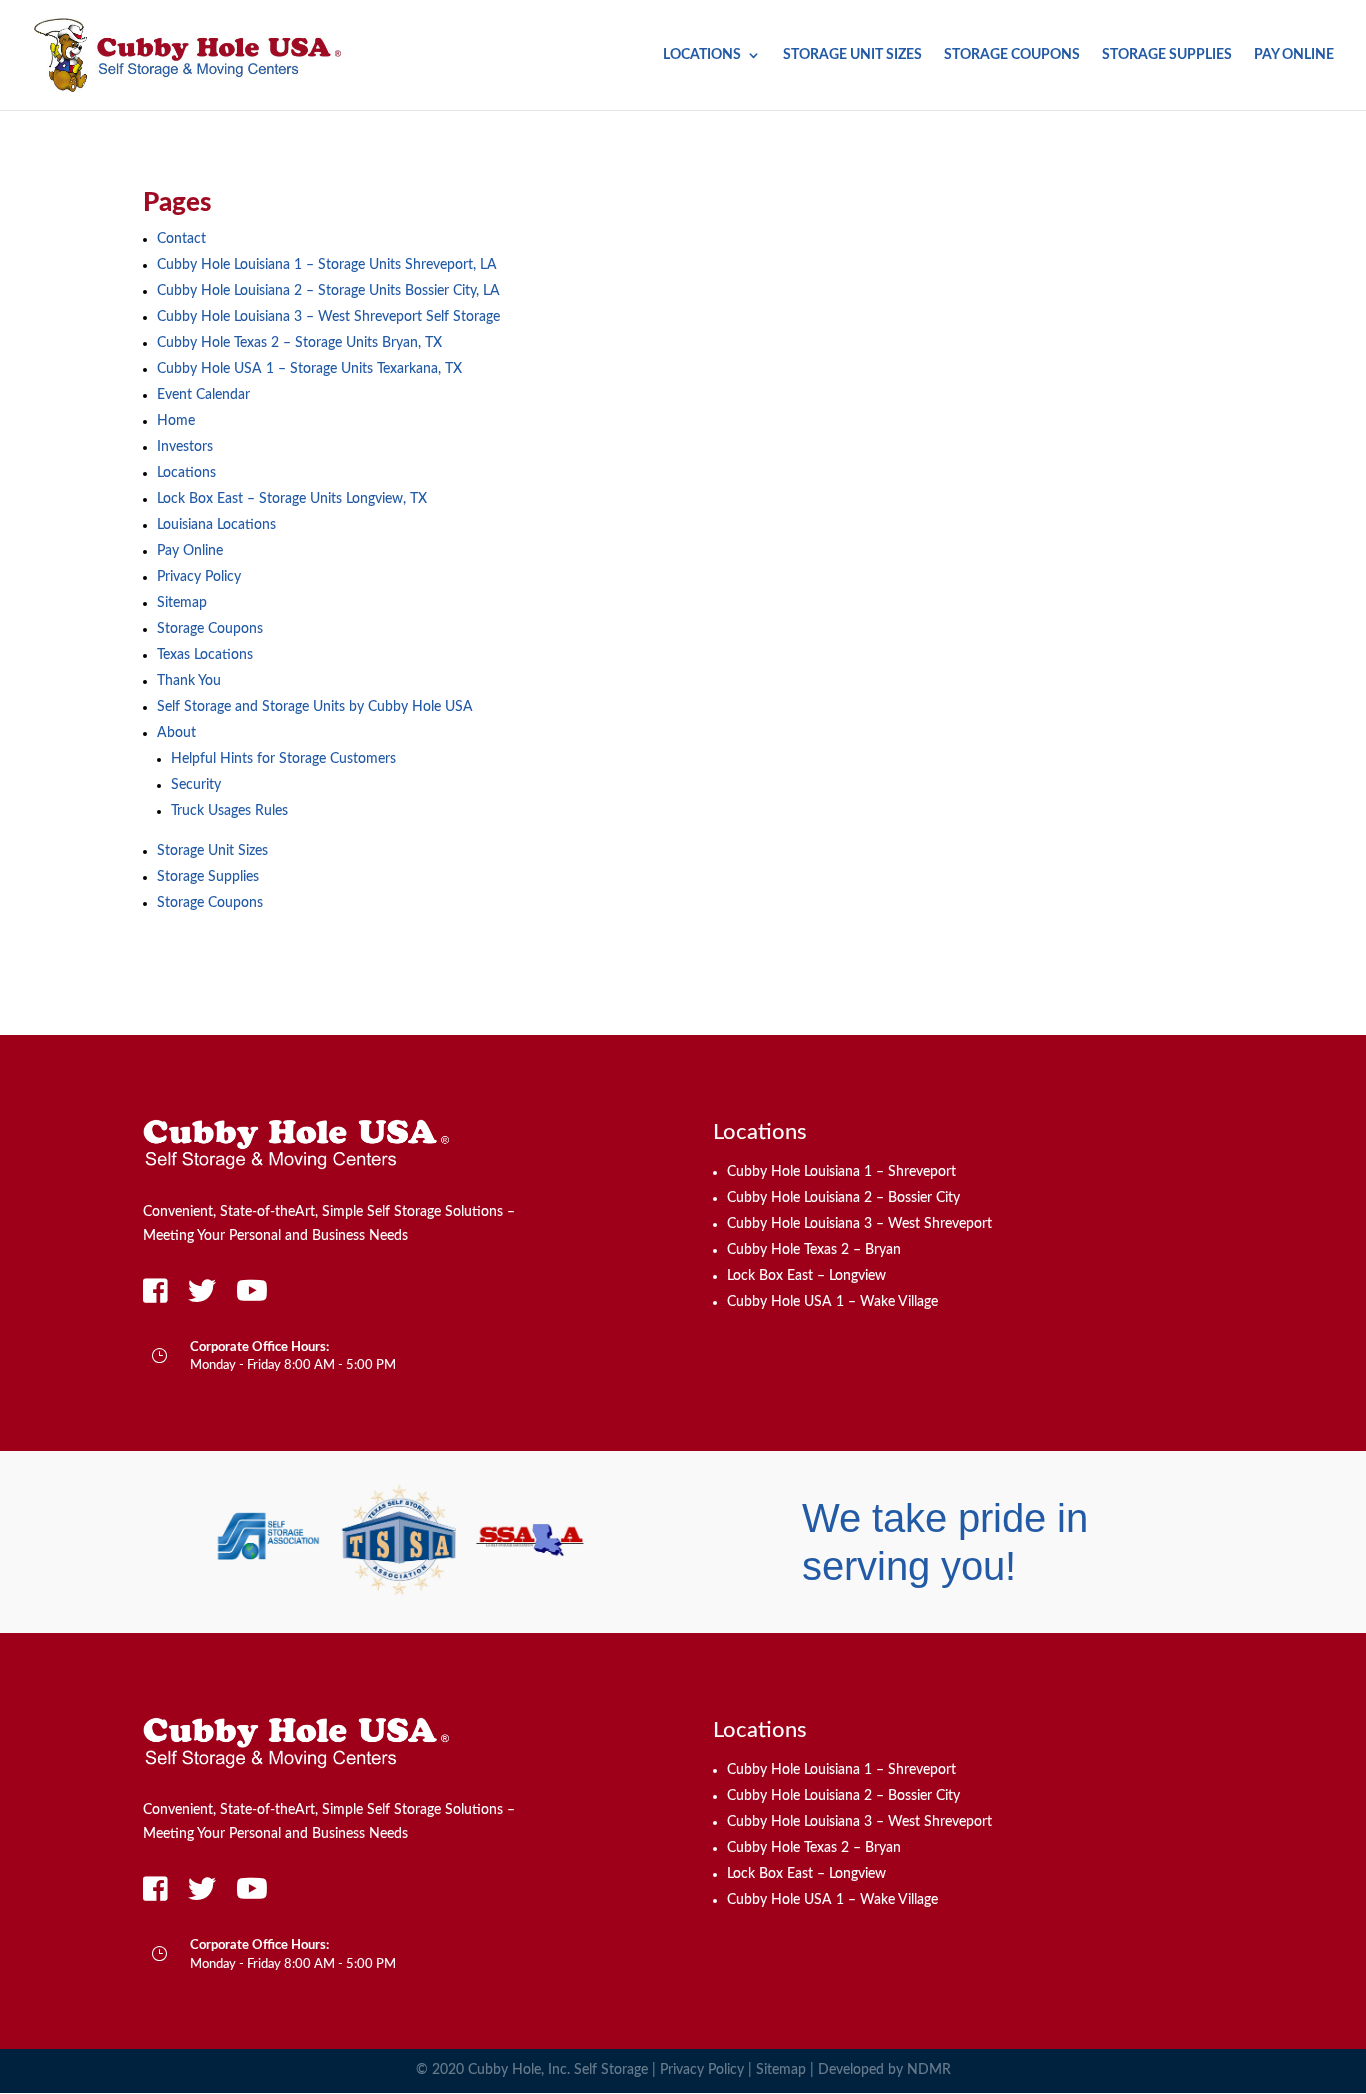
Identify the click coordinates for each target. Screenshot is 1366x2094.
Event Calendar (203, 395)
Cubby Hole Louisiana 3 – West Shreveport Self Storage (328, 317)
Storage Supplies (1167, 55)
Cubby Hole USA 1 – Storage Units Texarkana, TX (309, 369)
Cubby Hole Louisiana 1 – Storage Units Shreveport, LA (327, 265)
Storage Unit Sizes (852, 55)
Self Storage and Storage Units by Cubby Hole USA (315, 707)
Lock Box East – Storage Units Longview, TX (292, 499)
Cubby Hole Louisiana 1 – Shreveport (841, 1172)
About (176, 733)
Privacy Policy (199, 577)
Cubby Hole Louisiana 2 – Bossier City (843, 1198)
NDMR (929, 2070)
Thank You (189, 681)
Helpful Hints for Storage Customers (283, 759)
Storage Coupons (1012, 55)
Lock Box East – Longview (806, 1276)
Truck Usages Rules (229, 811)
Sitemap (182, 603)
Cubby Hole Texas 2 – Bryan (814, 1250)
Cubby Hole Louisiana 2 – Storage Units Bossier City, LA (328, 291)
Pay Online (1294, 55)
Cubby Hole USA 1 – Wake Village (832, 1302)
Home (176, 421)
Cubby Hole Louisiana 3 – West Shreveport (859, 1224)
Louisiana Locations (216, 525)
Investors (185, 447)
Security (196, 785)
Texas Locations (205, 655)
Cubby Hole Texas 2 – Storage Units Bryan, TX (299, 343)
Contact (181, 239)
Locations (702, 55)
